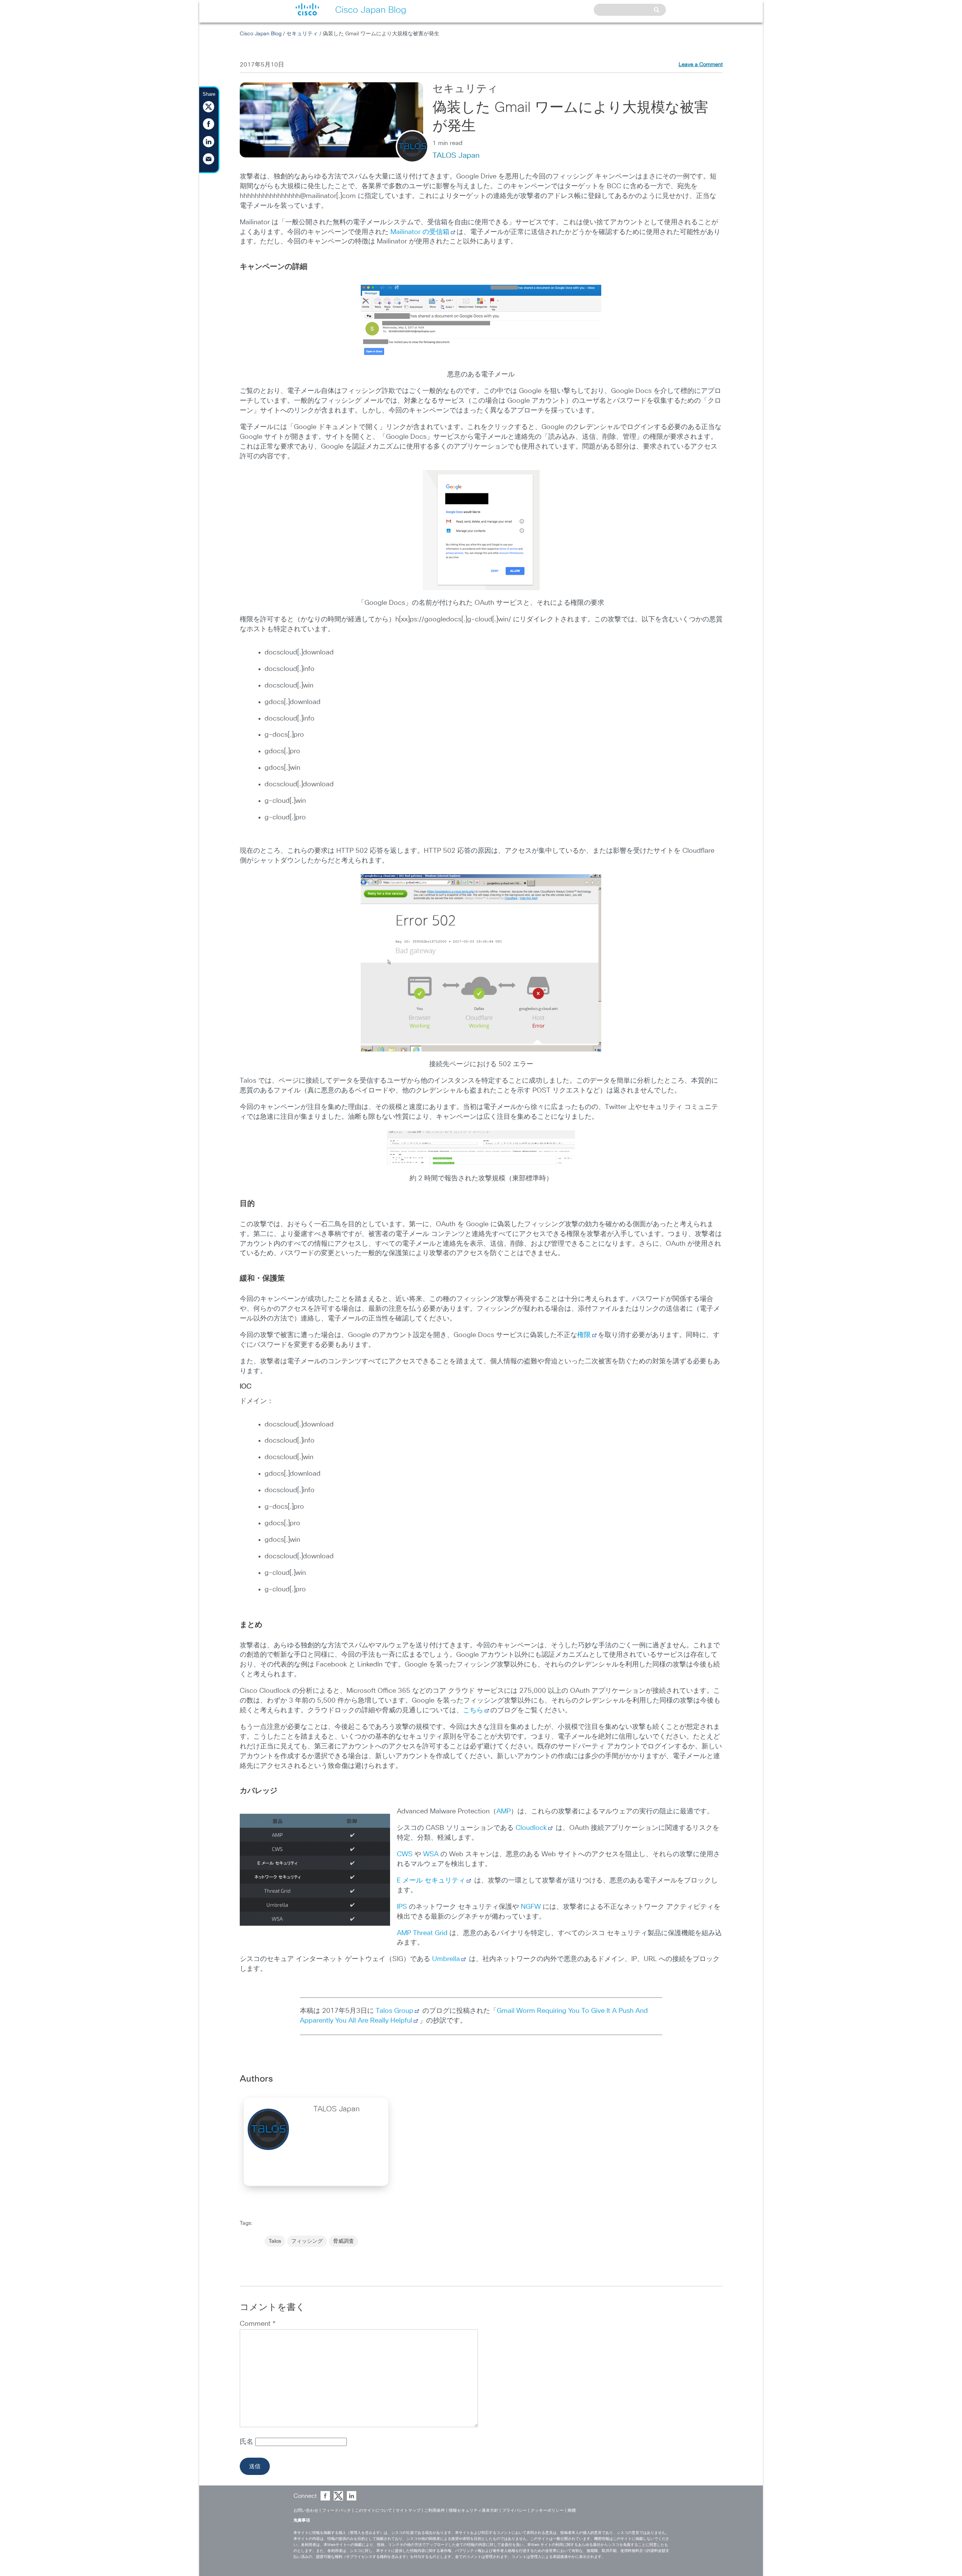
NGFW (531, 1907)
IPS (402, 1907)
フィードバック (337, 2510)
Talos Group (395, 2011)
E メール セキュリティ (431, 1881)
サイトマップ (408, 2510)
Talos (275, 2241)
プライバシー (514, 2510)
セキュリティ (302, 34)
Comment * (258, 2324)
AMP (504, 1812)
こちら (473, 1710)
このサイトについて (373, 2510)
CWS (405, 1854)
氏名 (247, 2442)
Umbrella (446, 1959)
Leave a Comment (701, 65)
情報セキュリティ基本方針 (473, 2510)
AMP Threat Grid (422, 1933)
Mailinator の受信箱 (420, 232)
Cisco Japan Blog (261, 34)
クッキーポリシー (547, 2510)
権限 (584, 1335)
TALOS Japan (456, 156)
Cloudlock (531, 1828)
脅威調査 (343, 2241)
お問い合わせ (306, 2510)
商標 (572, 2510)
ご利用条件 (435, 2510)
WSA (431, 1854)
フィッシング (307, 2241)
